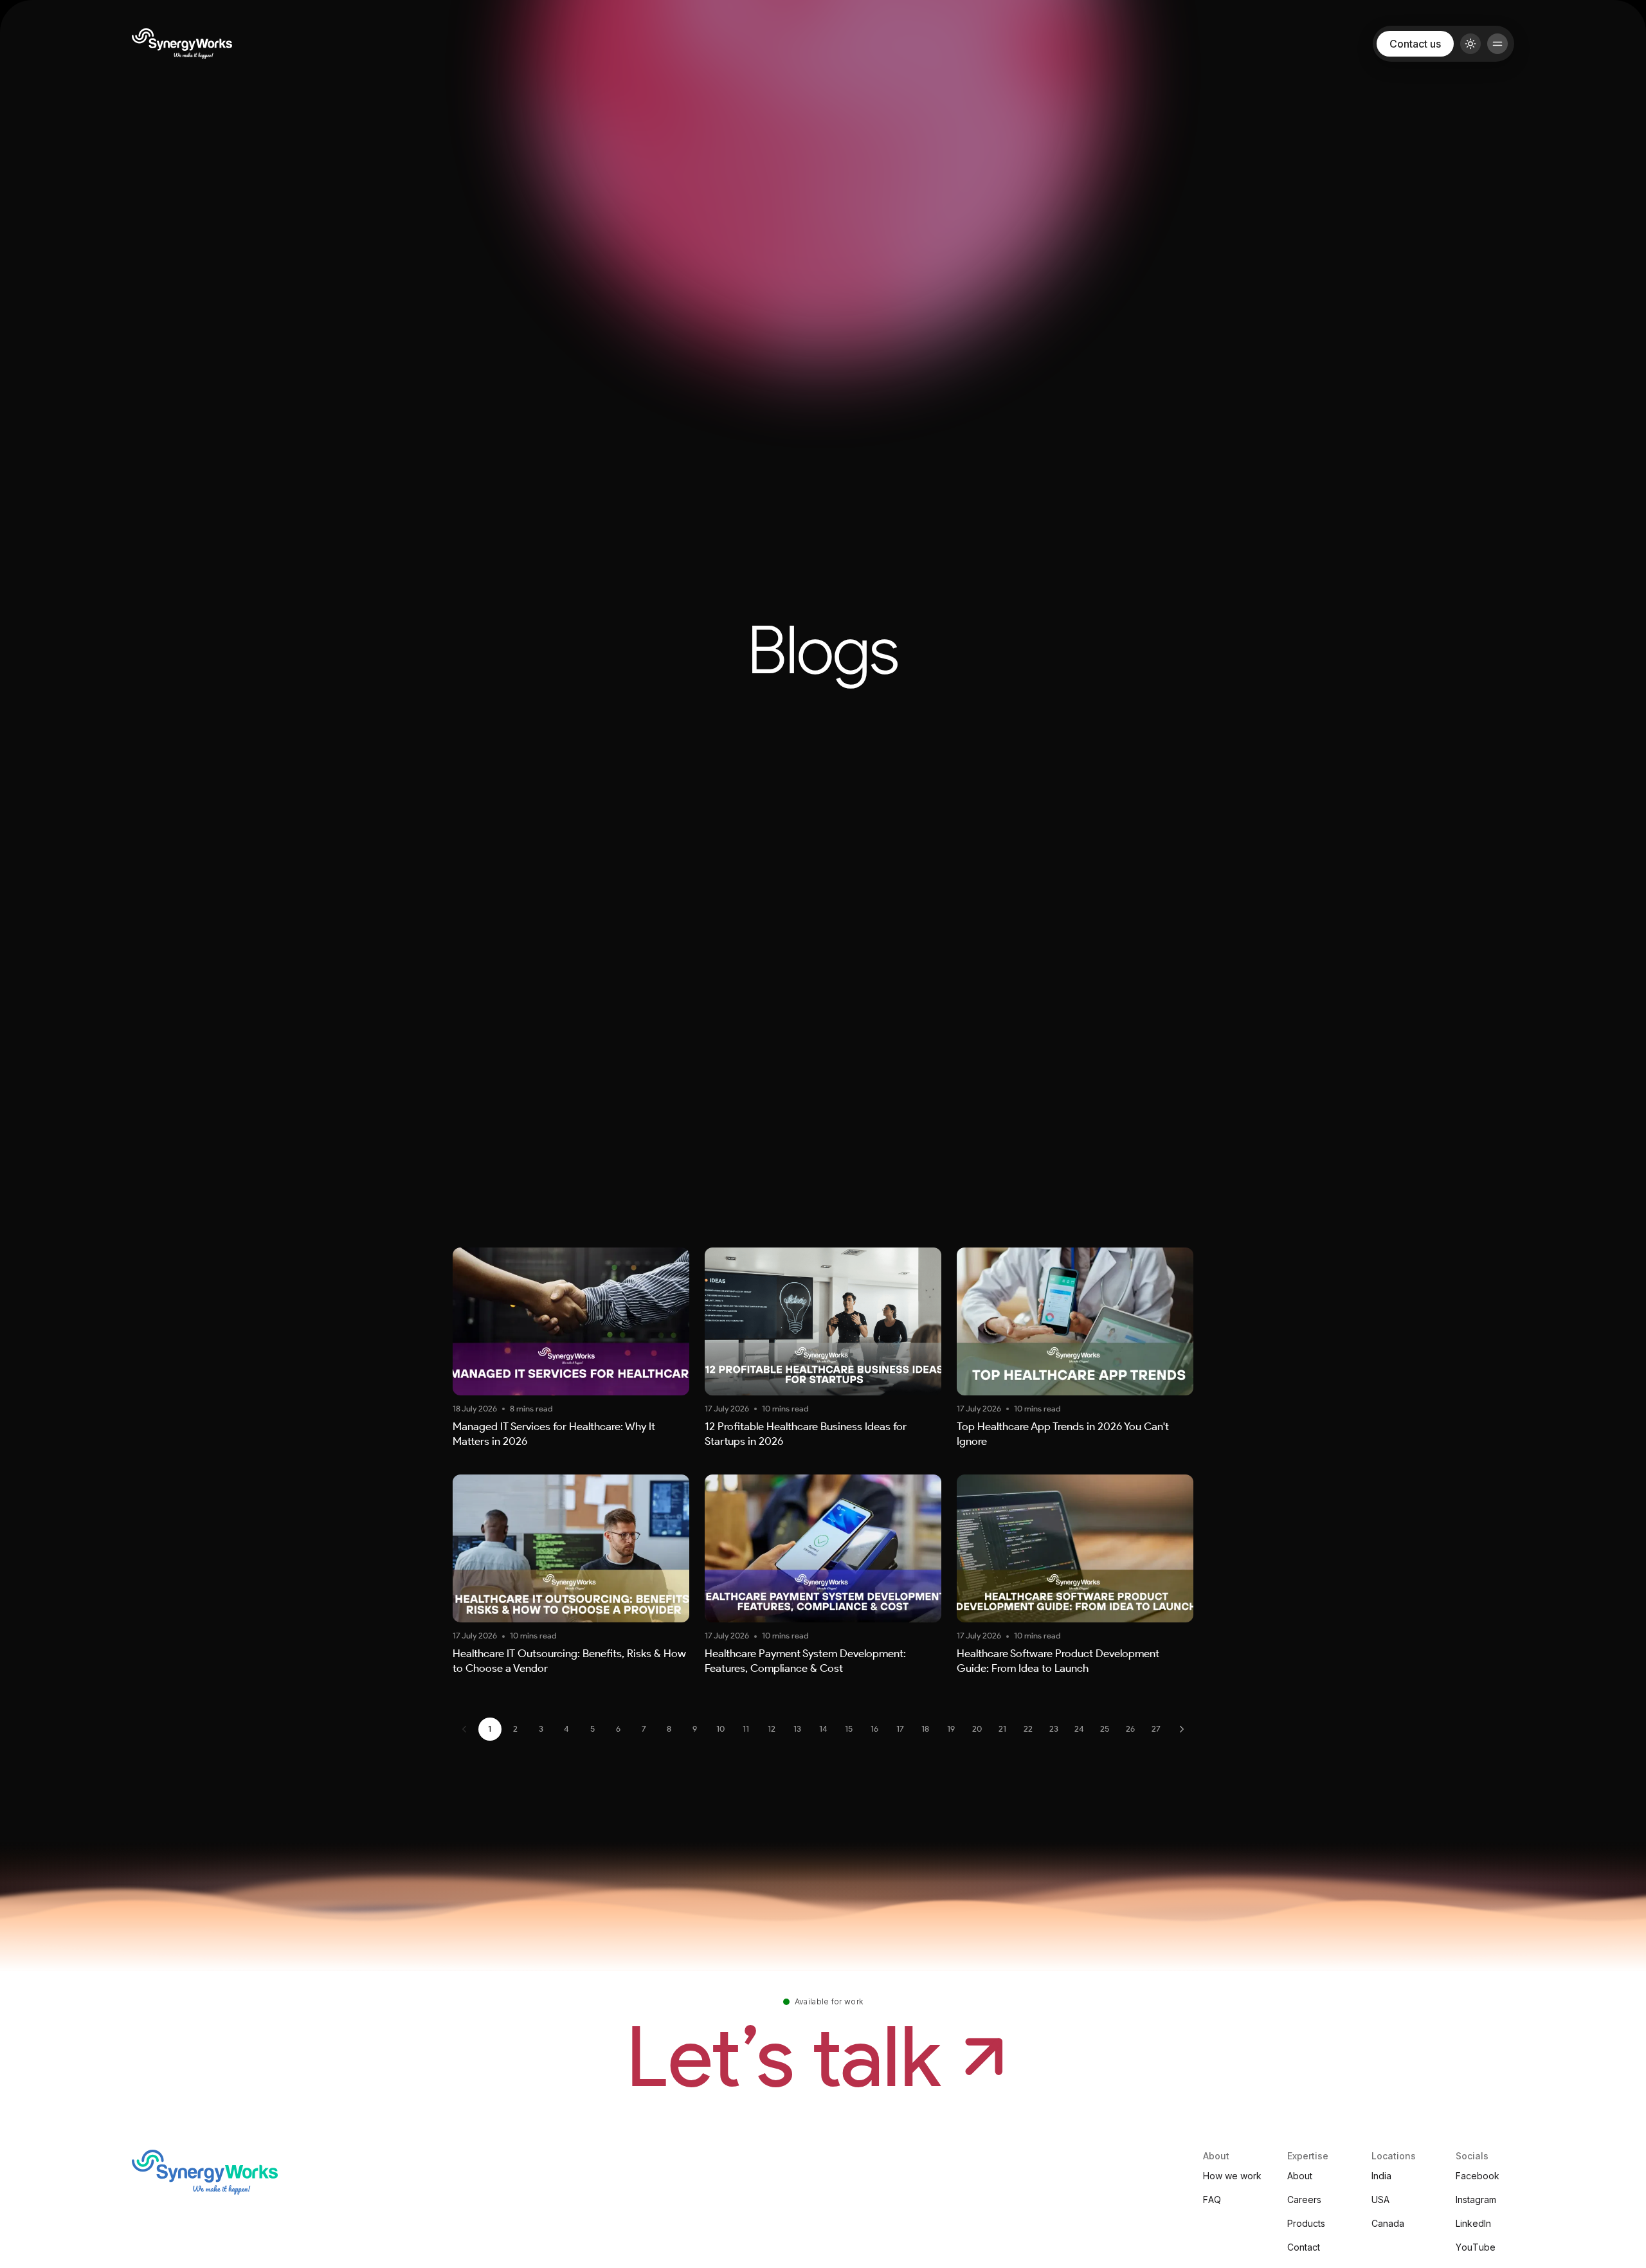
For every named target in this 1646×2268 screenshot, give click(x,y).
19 (951, 1729)
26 (1130, 1729)
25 (1105, 1729)
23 (1054, 1729)
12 (772, 1729)
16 (874, 1729)
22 (1028, 1729)
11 (746, 1729)
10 (720, 1729)
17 (900, 1729)
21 (1002, 1729)
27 (1156, 1729)
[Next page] (1182, 1729)
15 (849, 1729)
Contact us (1415, 44)
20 (977, 1729)
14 (823, 1729)
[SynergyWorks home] (182, 44)
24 (1079, 1729)
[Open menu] (1497, 44)
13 (797, 1729)
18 (925, 1729)
